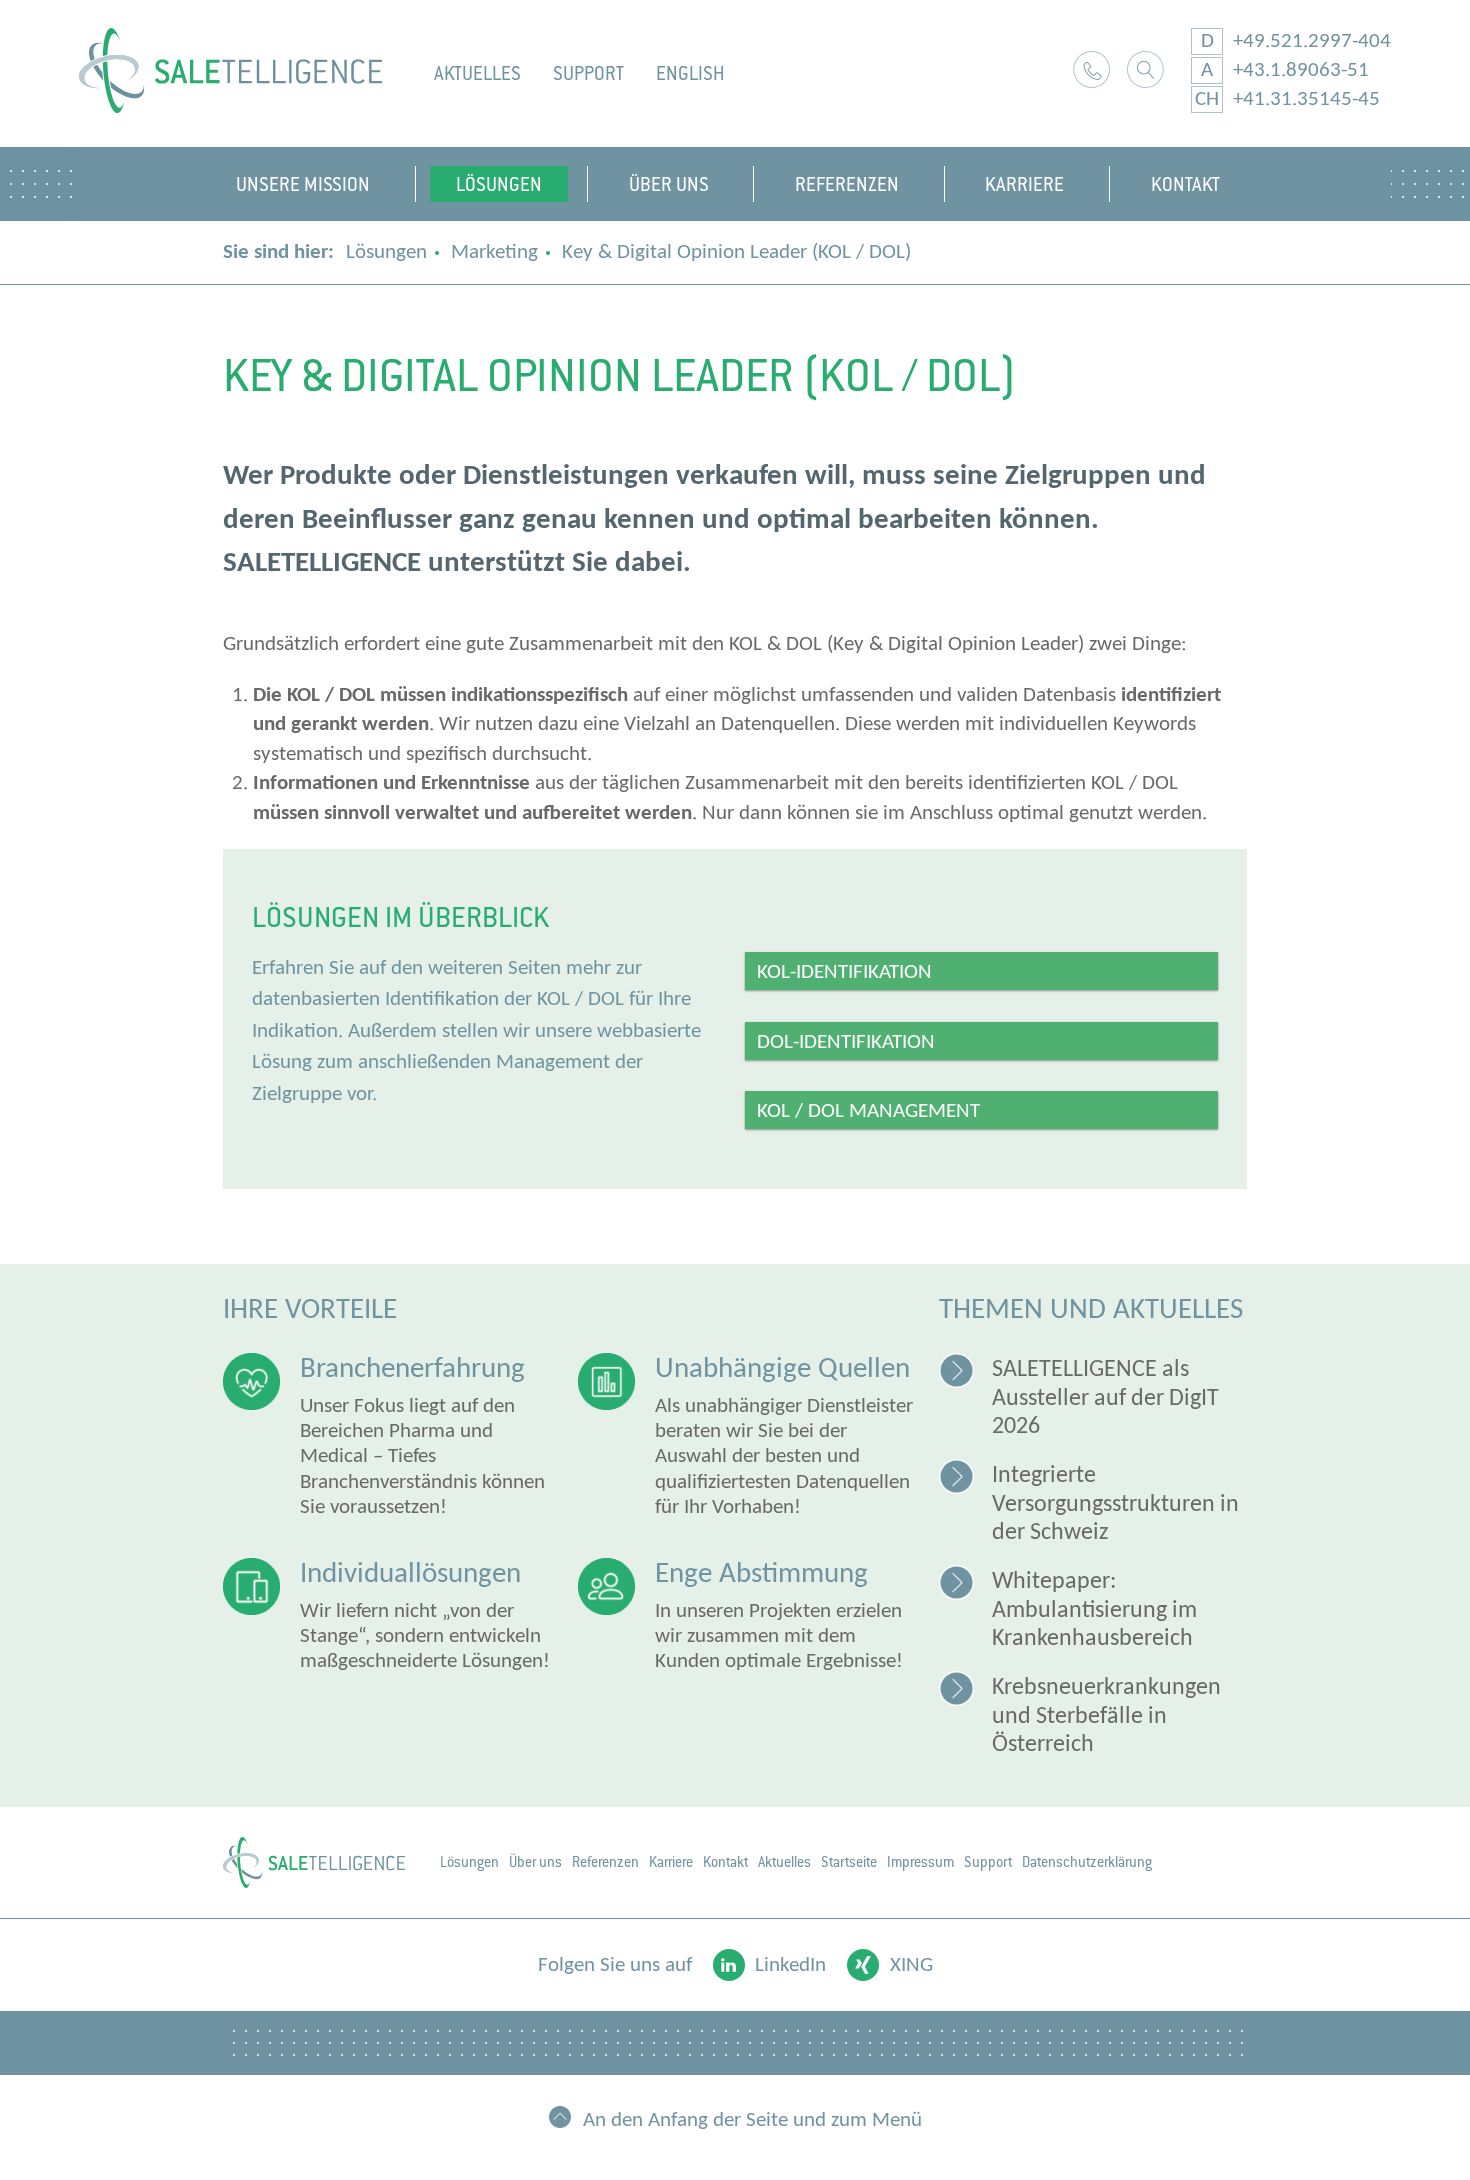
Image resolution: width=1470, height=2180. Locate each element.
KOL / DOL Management (868, 1111)
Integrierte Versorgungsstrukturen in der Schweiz (1115, 1504)
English (690, 73)
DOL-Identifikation (846, 1042)
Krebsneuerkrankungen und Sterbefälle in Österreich (1106, 1716)
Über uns (535, 1862)
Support (588, 73)
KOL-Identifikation (844, 972)
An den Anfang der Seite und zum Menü (752, 2119)
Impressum (920, 1862)
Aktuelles (477, 73)
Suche (1145, 69)
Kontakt (1091, 69)
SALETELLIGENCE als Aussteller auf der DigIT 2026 (1105, 1398)
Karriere (671, 1862)
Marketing (494, 252)
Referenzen (605, 1862)
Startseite (849, 1862)
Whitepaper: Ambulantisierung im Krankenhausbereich (1094, 1610)
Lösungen (386, 252)
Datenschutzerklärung (1087, 1862)
